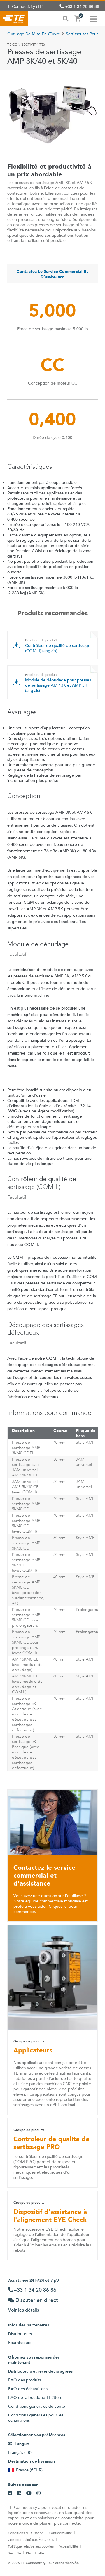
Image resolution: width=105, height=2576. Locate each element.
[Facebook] (10, 2493)
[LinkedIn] (19, 2493)
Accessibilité (68, 2546)
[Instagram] (38, 2493)
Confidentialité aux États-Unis (31, 2539)
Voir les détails (24, 2310)
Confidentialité (60, 2533)
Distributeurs (20, 2334)
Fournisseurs (20, 2343)
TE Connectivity (14, 18)
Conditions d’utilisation (26, 2533)
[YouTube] (29, 2493)
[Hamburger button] (93, 18)
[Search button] (66, 18)
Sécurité (14, 2553)
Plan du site (35, 2553)
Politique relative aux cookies (31, 2546)
